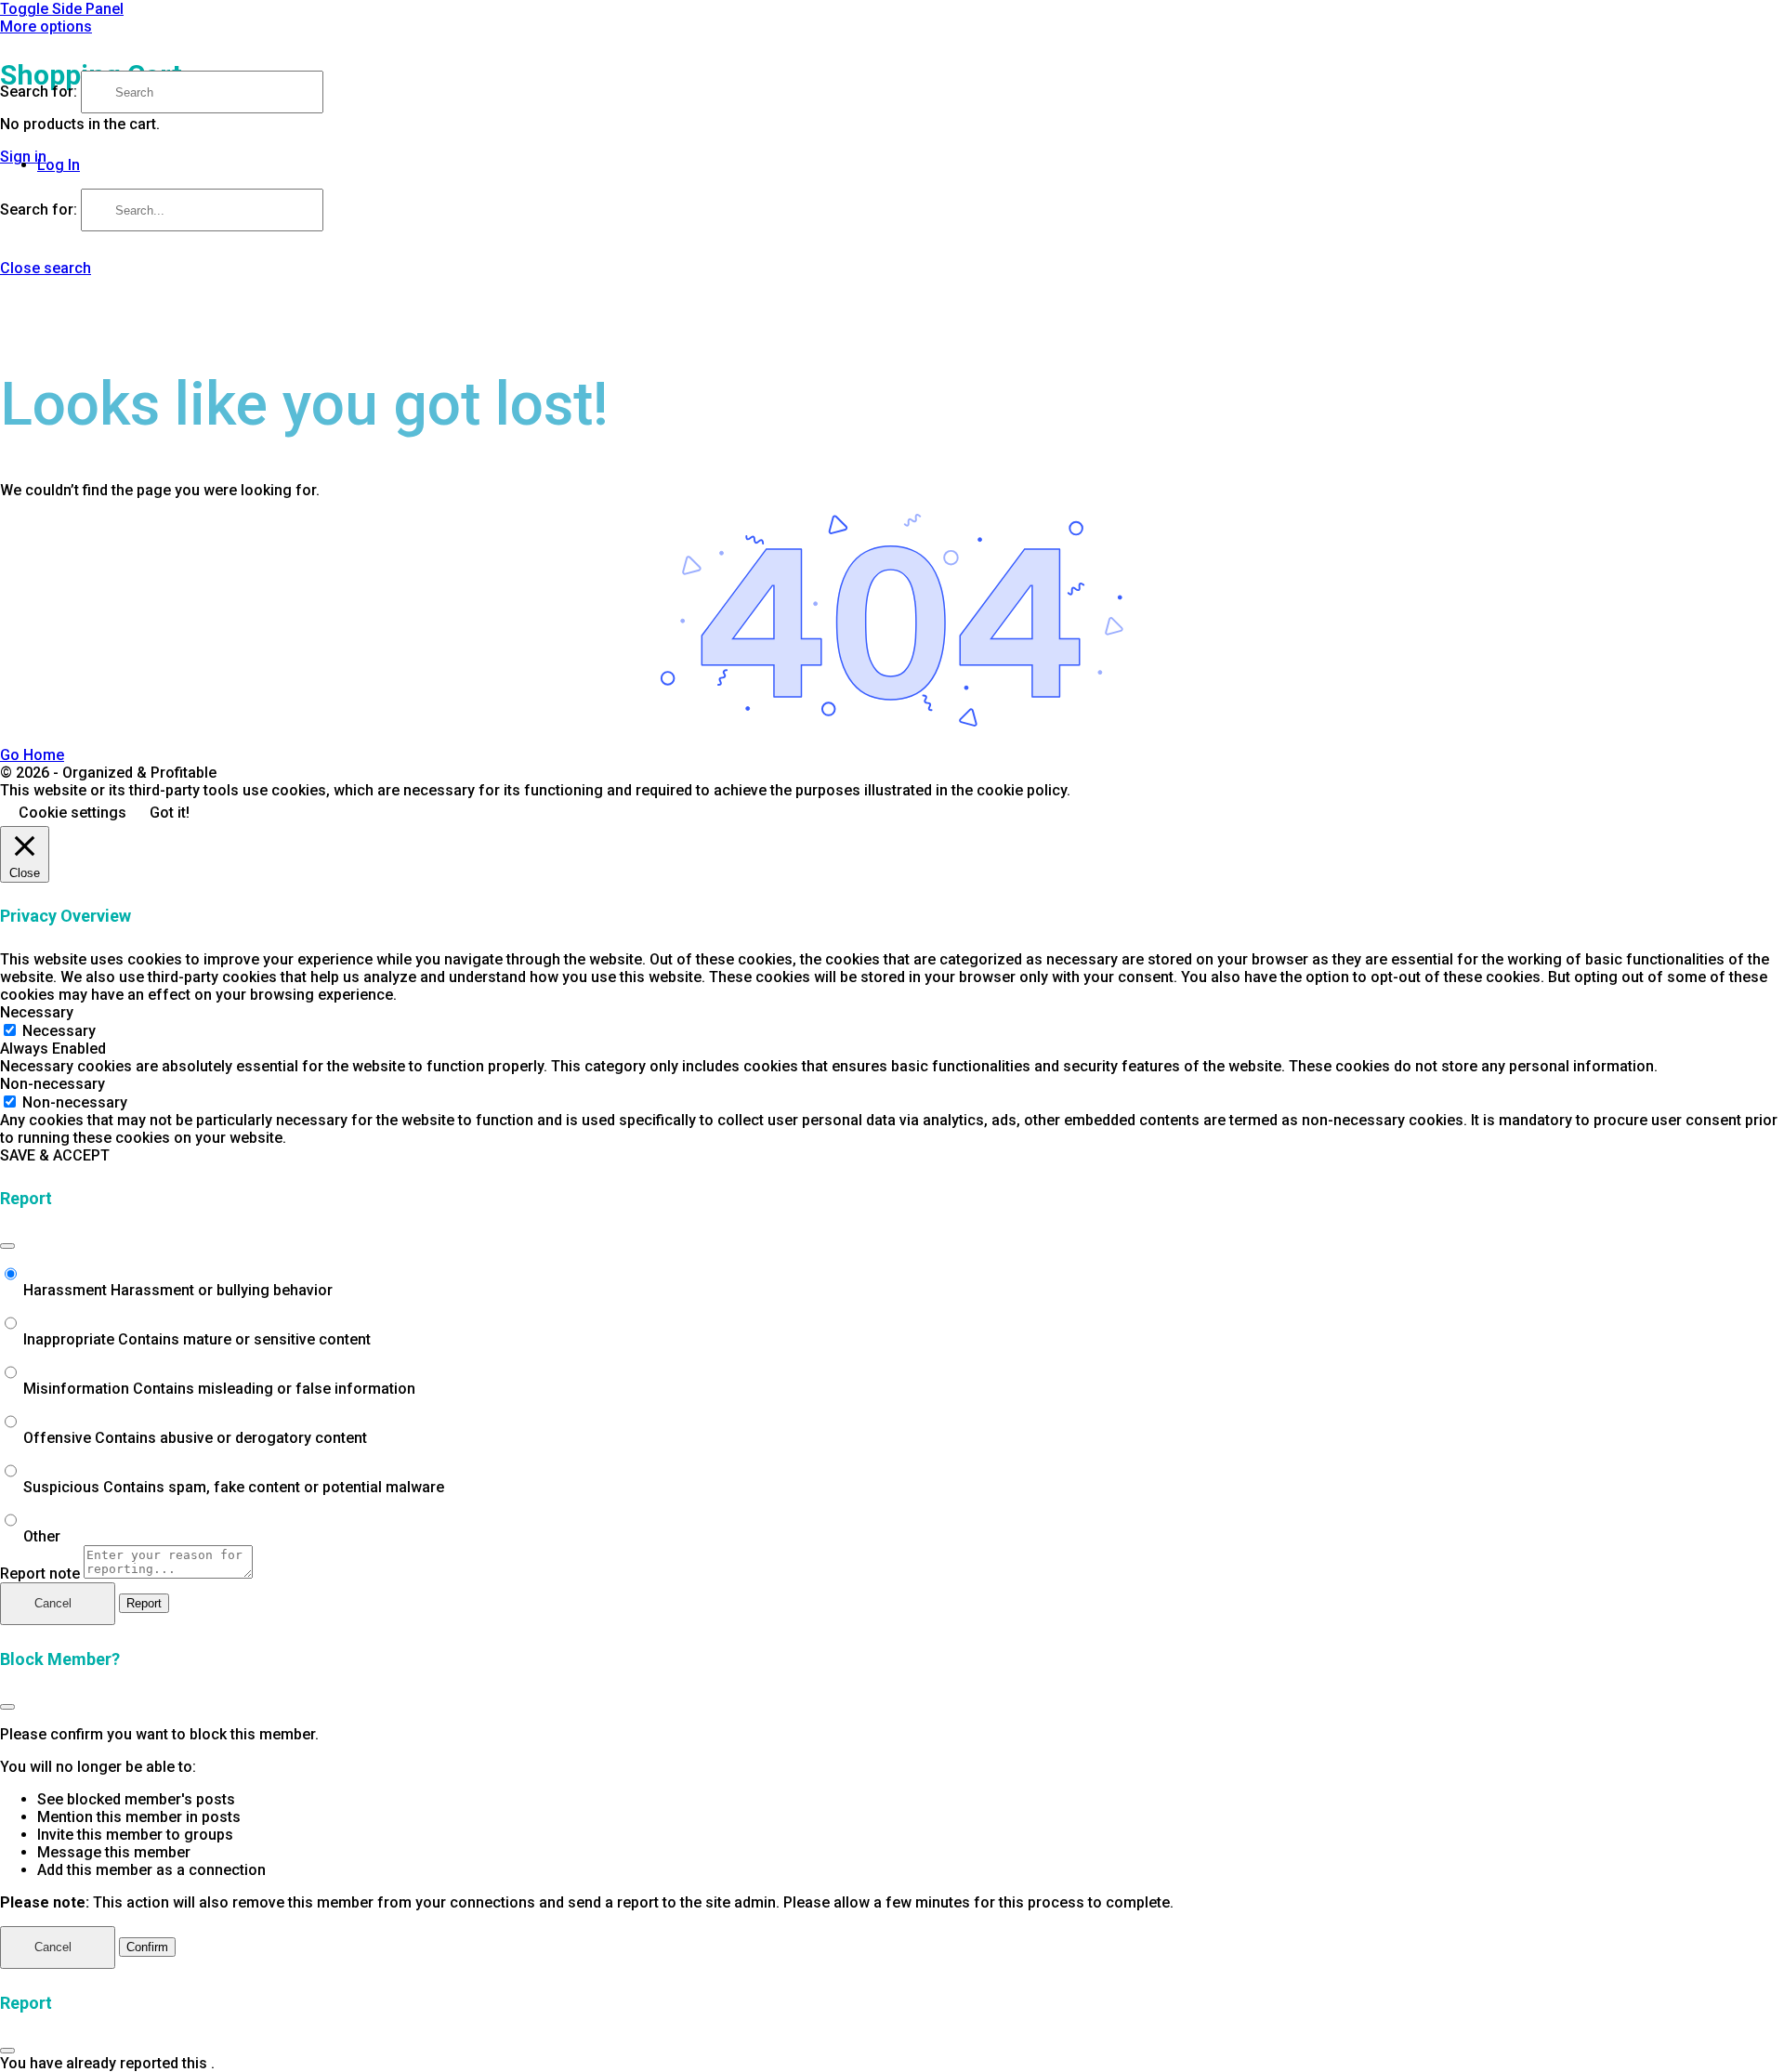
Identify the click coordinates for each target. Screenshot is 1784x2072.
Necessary (59, 1031)
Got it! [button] (170, 813)
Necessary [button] (37, 1012)
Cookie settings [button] (72, 813)
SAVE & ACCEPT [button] (55, 1155)
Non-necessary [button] (52, 1084)
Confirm (147, 1947)
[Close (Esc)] (7, 1246)
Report (144, 1603)
